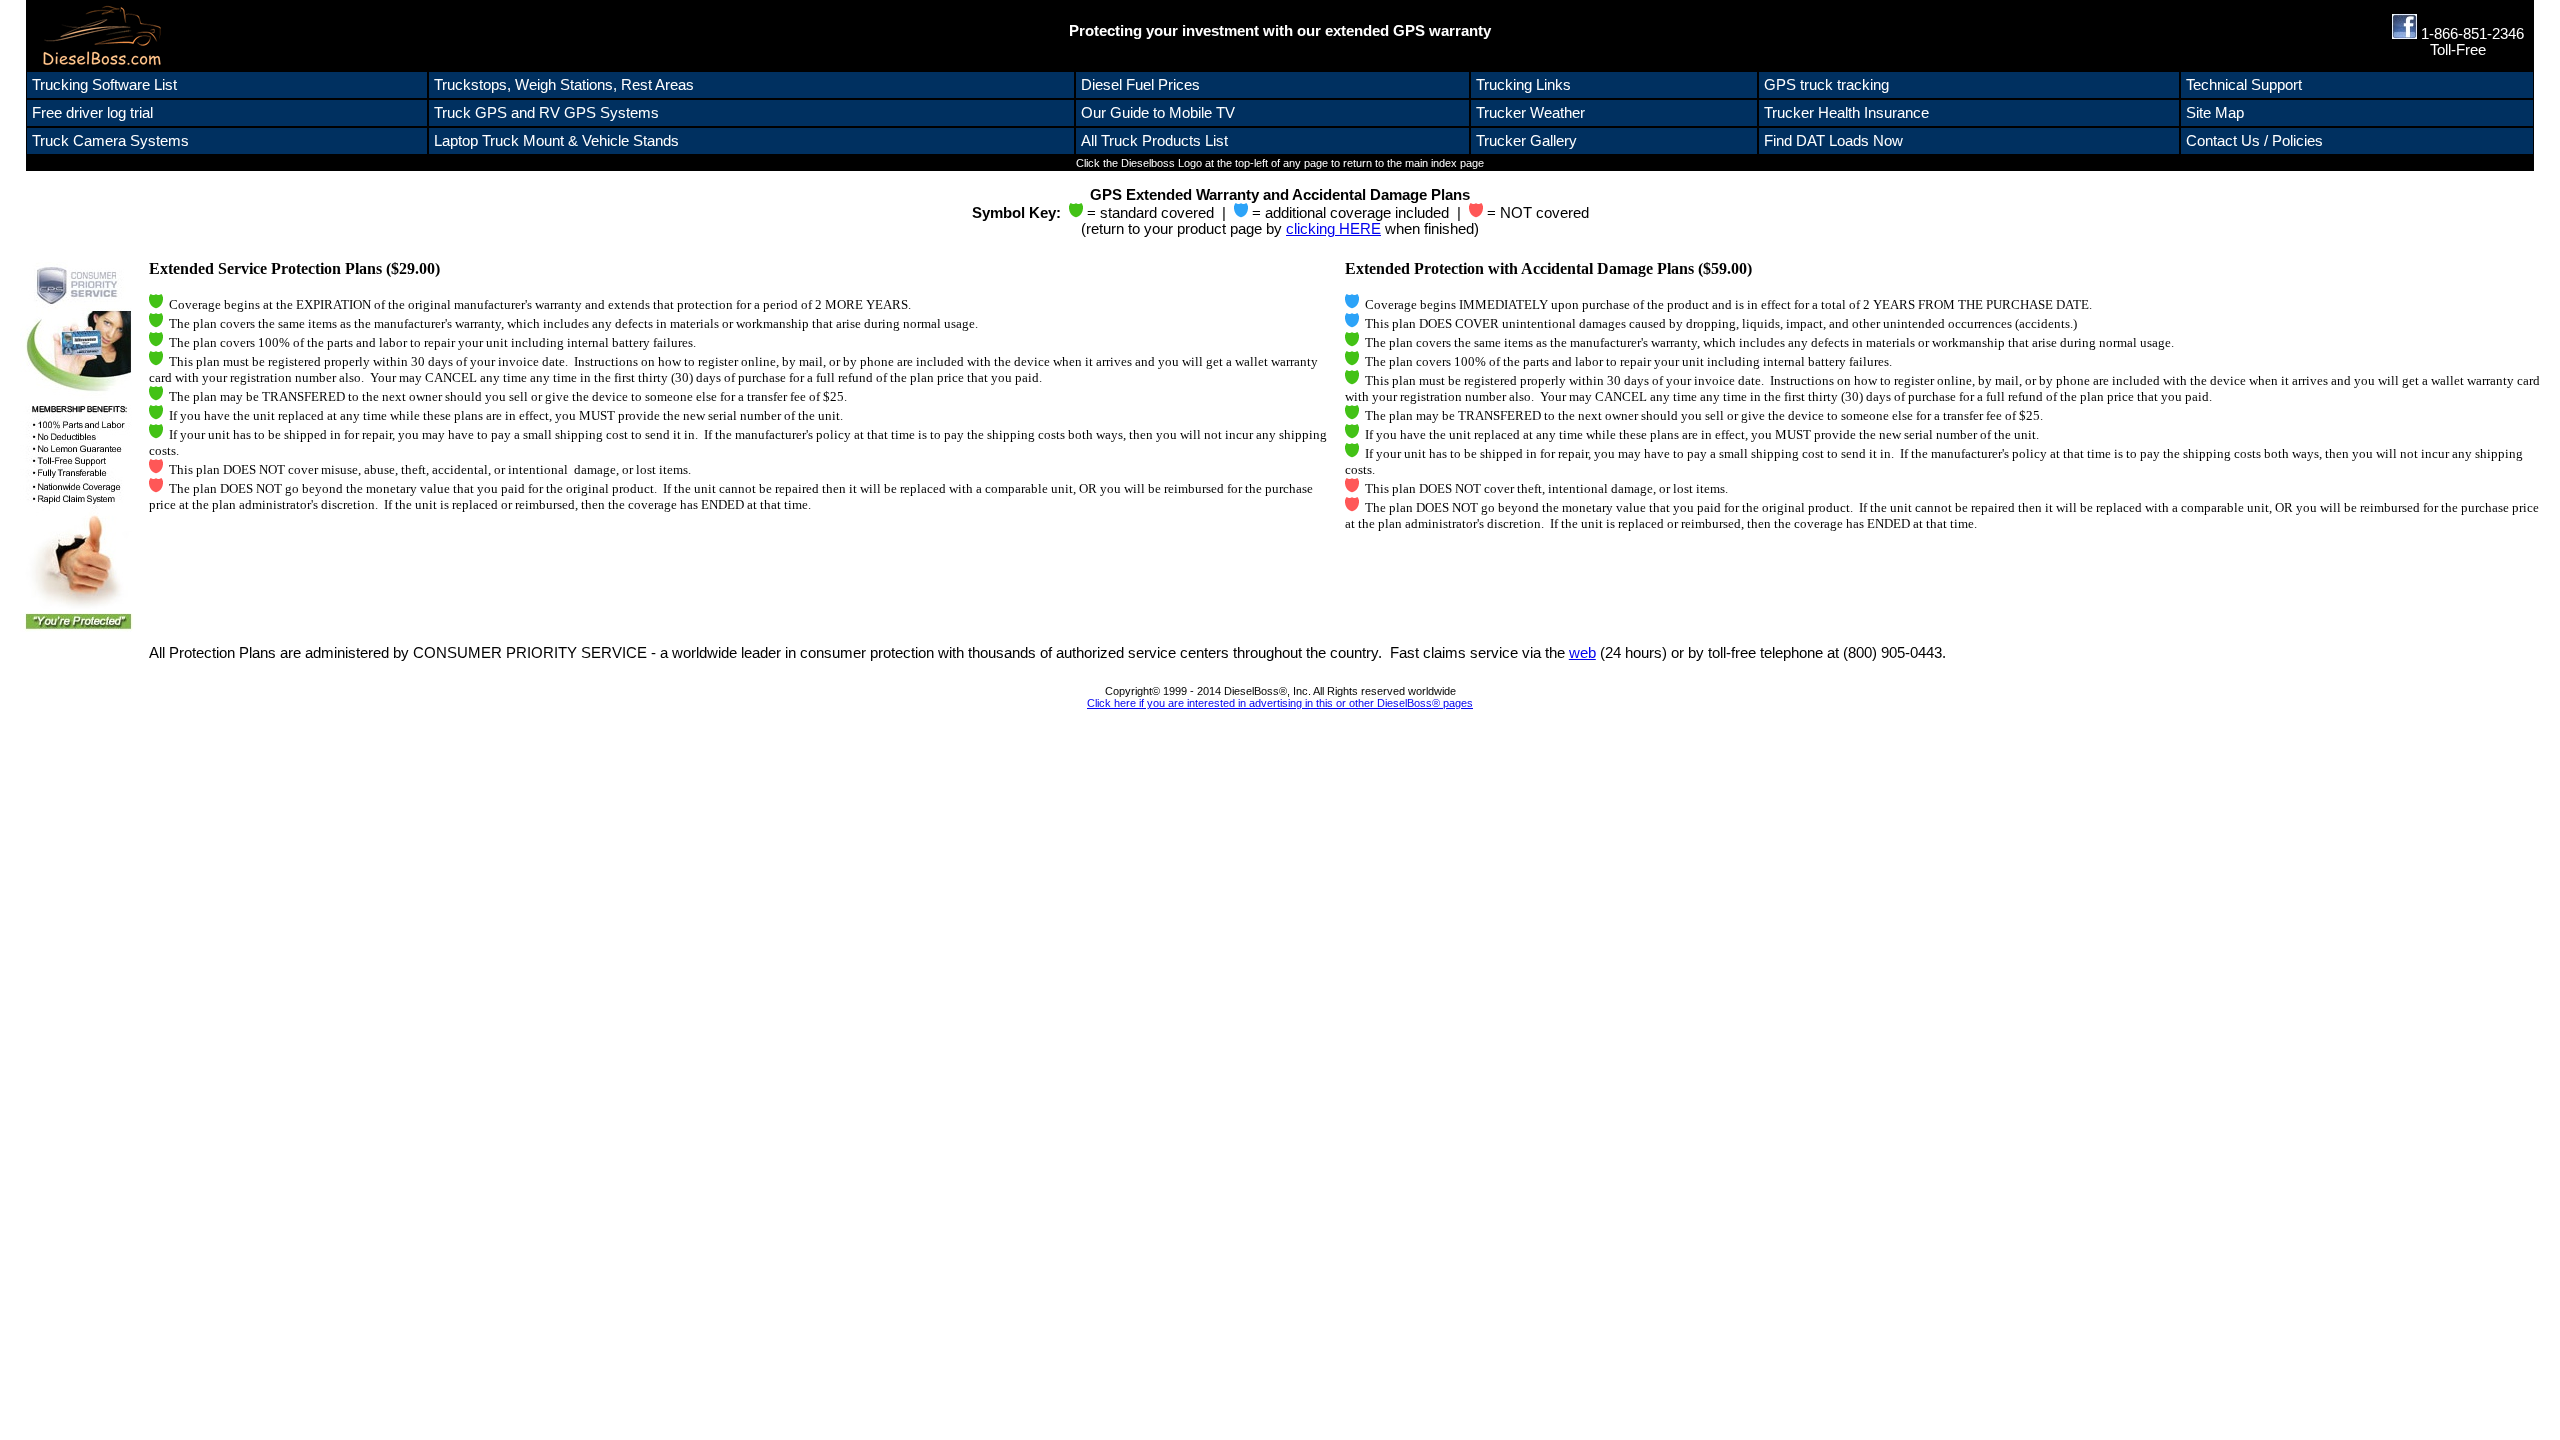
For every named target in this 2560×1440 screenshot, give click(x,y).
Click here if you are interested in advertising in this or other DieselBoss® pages (1280, 703)
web (1582, 653)
